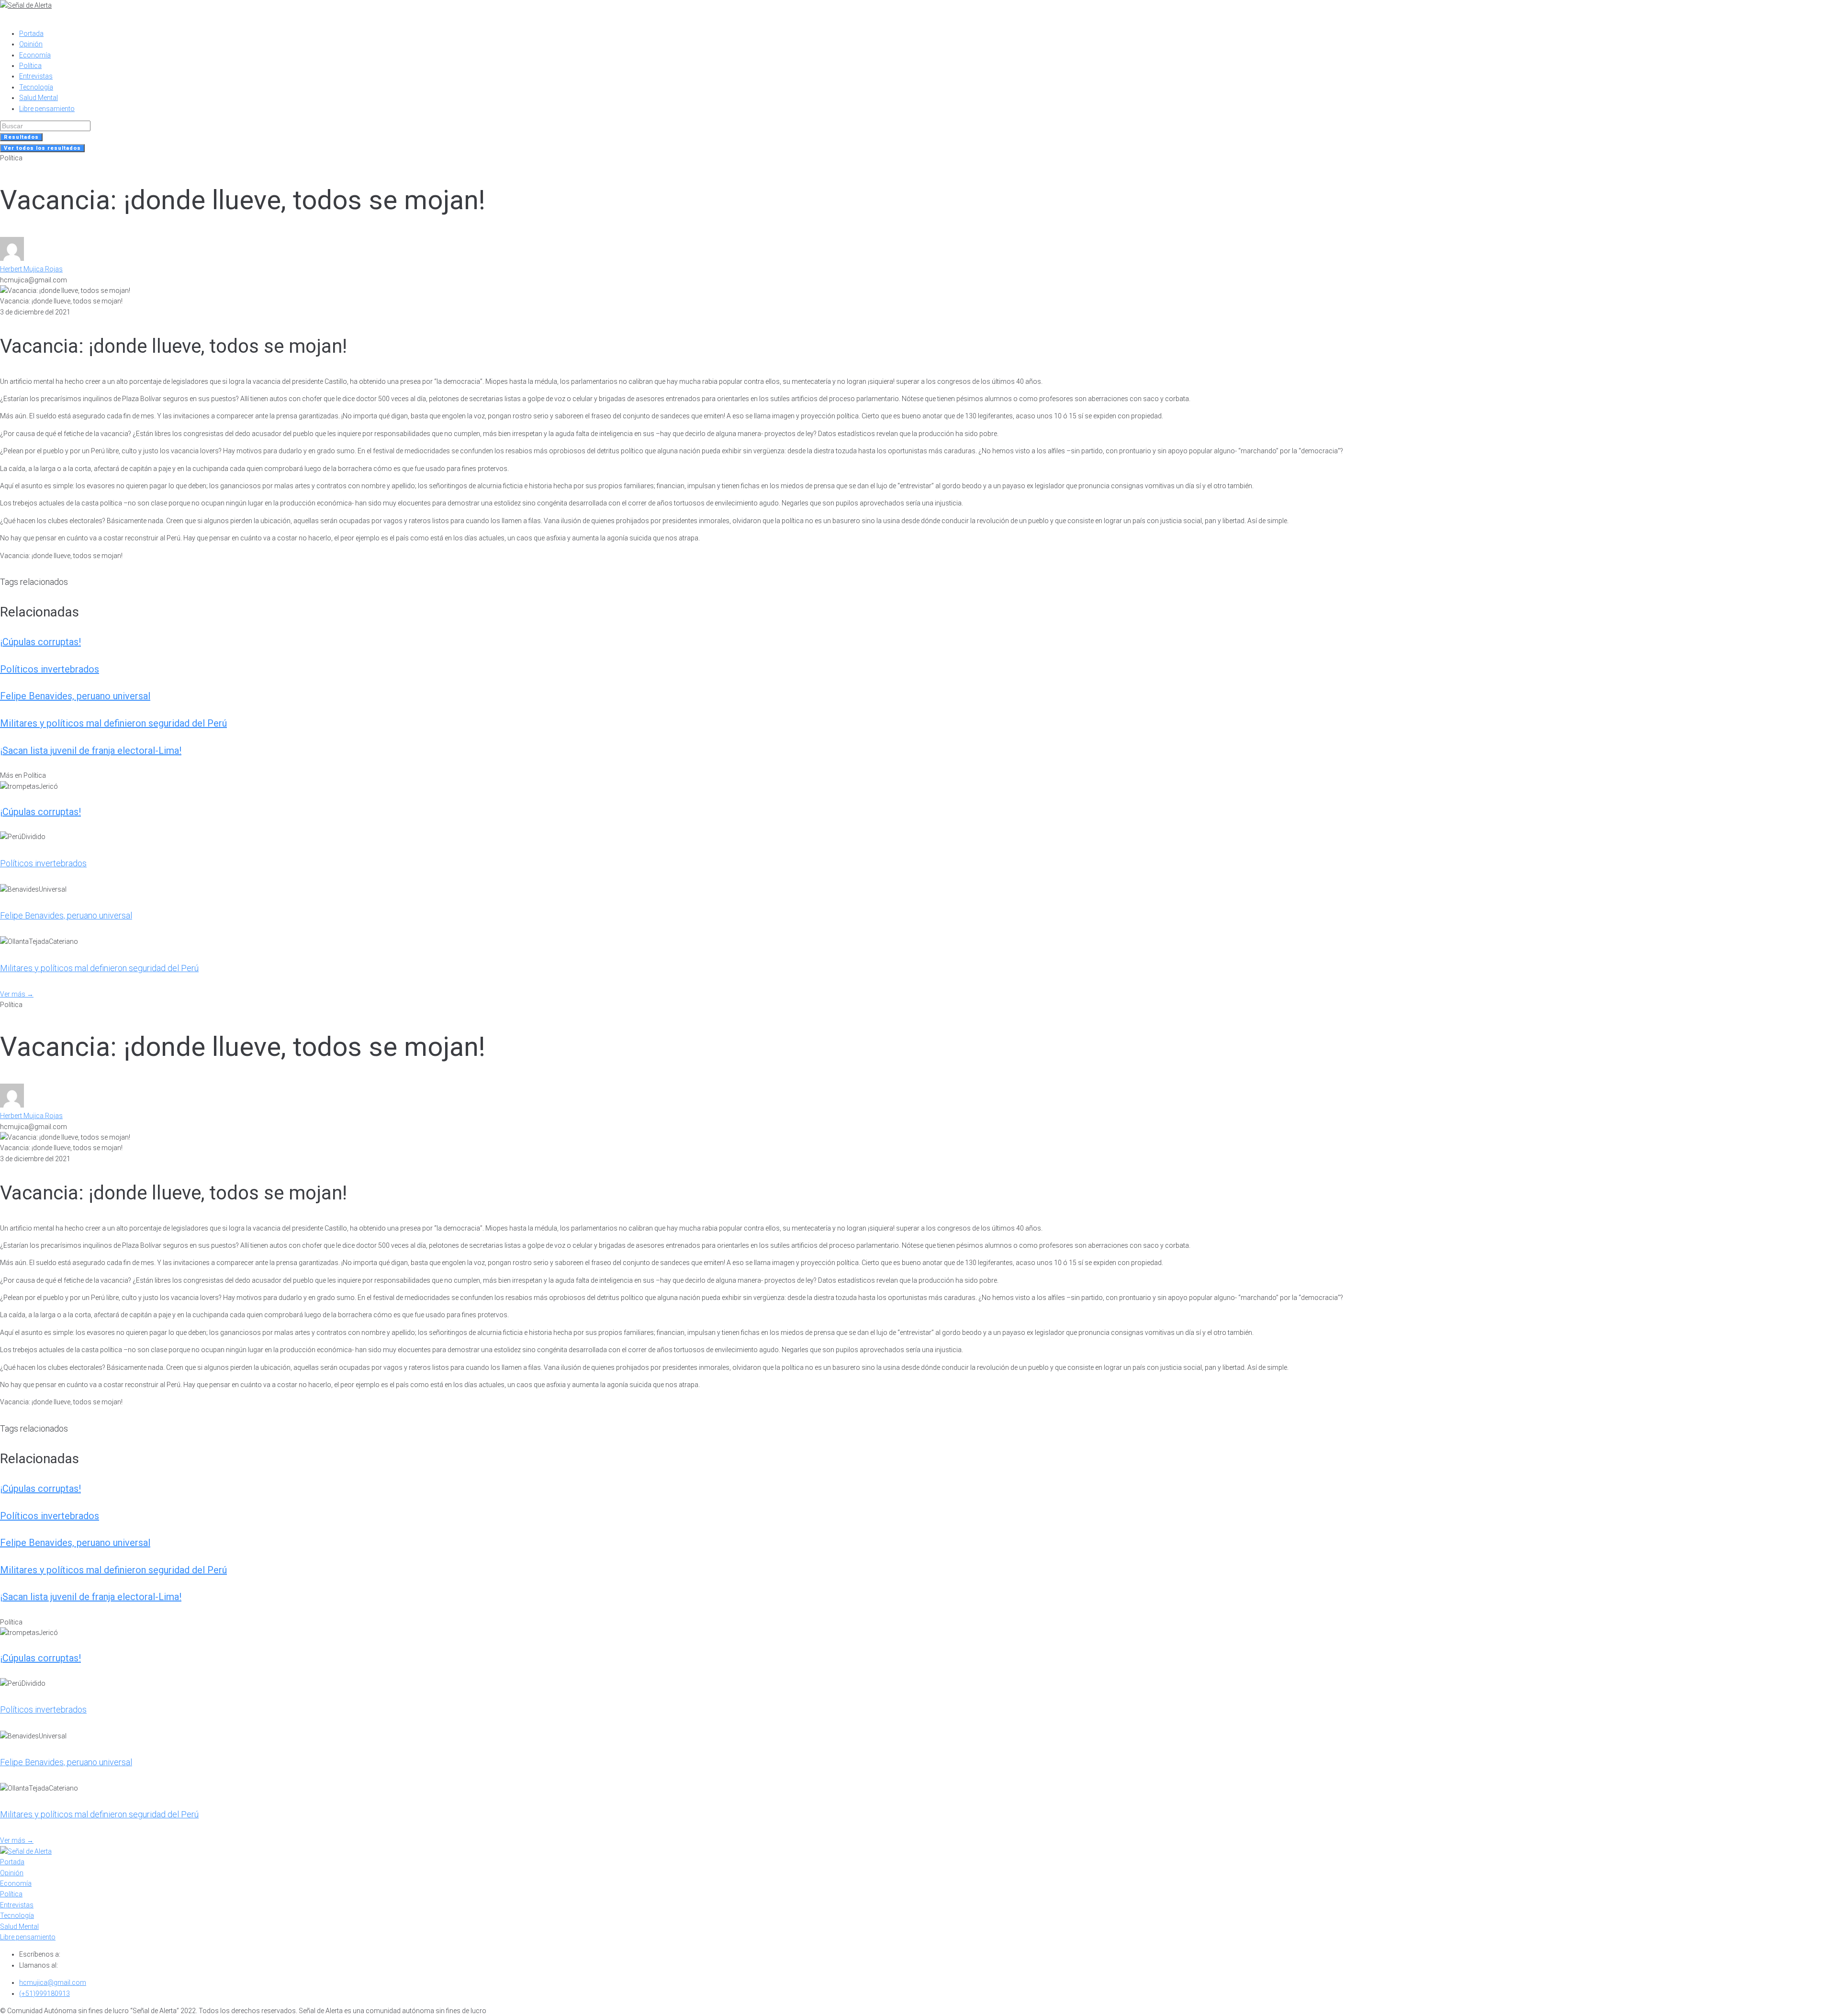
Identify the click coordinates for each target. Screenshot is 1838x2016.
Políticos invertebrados (50, 669)
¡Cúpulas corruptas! (40, 642)
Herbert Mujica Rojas (31, 269)
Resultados (21, 137)
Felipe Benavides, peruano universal (75, 696)
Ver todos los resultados (42, 148)
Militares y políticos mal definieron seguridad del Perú (113, 723)
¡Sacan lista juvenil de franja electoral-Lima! (91, 750)
